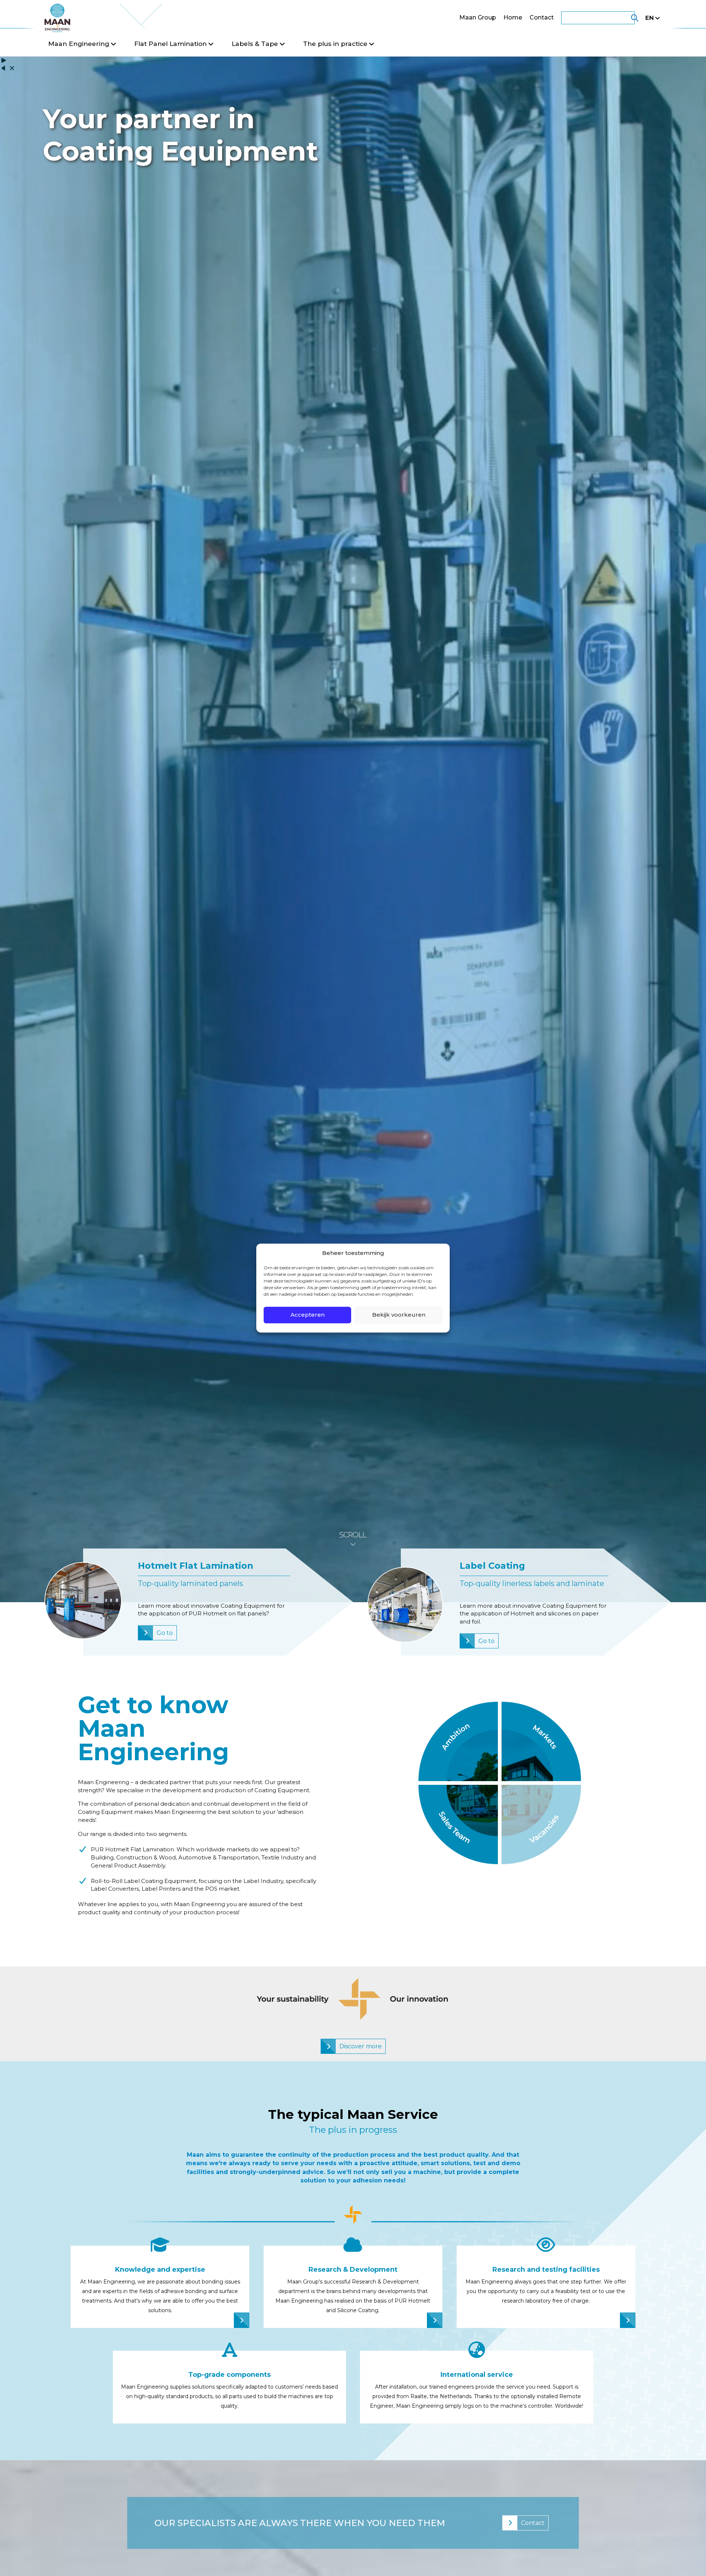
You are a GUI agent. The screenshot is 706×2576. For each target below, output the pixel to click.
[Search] (625, 18)
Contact (542, 17)
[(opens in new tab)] (458, 1824)
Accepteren (308, 1315)
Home (513, 17)
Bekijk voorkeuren (399, 1315)
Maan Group (478, 17)
